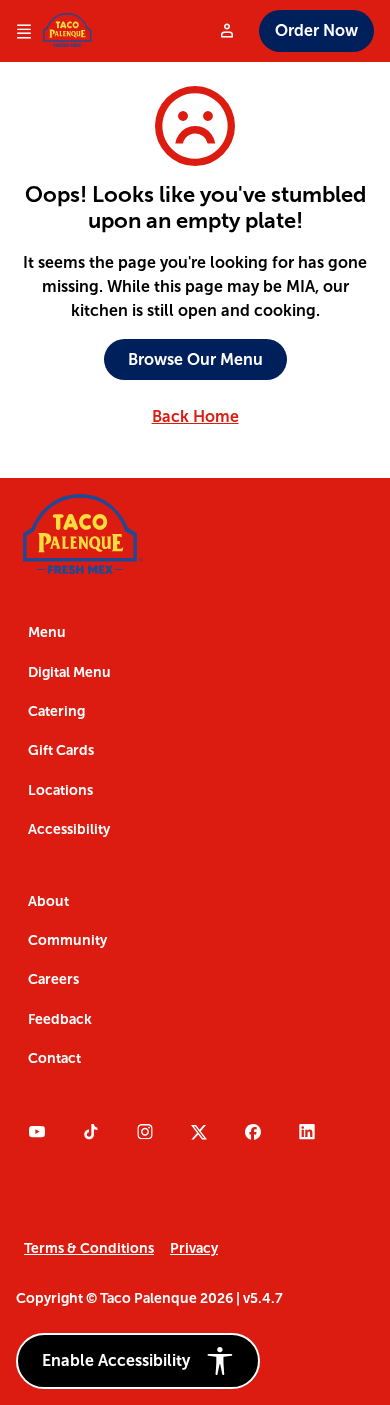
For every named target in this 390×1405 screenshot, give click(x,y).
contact (54, 1058)
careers (53, 979)
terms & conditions (89, 1248)
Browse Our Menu (195, 359)
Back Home (195, 416)
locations (60, 790)
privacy (194, 1248)
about (48, 901)
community (67, 940)
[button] (138, 1361)
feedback (60, 1019)
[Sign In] (227, 30)
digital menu (69, 672)
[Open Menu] (24, 31)
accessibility (69, 829)
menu (47, 632)
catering (56, 711)
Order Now (316, 30)
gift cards (61, 750)
